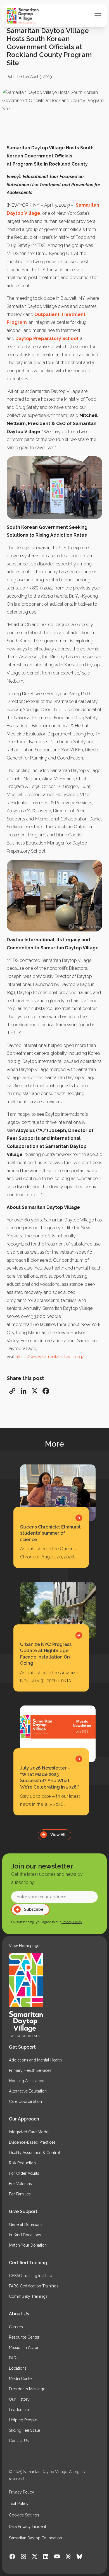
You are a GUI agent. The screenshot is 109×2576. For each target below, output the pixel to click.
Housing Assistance (27, 2081)
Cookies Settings (24, 2515)
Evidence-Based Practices (32, 2142)
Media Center (21, 2379)
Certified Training (28, 2263)
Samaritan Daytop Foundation (35, 2538)
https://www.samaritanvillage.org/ (50, 1357)
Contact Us (19, 2441)
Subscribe (34, 1909)
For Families (20, 2194)
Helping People (23, 2420)
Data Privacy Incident (28, 2527)
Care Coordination (25, 2101)
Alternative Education (28, 2091)
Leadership (19, 2410)
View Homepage (24, 1946)
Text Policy (19, 2504)
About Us (19, 2314)
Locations (18, 2368)
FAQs (14, 2358)
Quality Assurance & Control (35, 2153)
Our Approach (24, 2119)
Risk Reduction (22, 2163)
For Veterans (20, 2184)
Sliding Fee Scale (24, 2430)
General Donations (26, 2224)
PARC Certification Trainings (34, 2286)
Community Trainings (28, 2296)
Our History (19, 2399)
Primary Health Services (30, 2070)
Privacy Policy (72, 1922)
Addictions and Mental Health (35, 2060)
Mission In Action (24, 2348)
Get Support (22, 2047)
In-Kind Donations (25, 2235)
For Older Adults (24, 2173)
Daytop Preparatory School (47, 338)
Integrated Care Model (29, 2132)
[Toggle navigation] (98, 16)
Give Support (23, 2211)
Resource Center (24, 2337)
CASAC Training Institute (30, 2276)
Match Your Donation (28, 2245)
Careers (16, 2327)
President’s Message (27, 2389)
